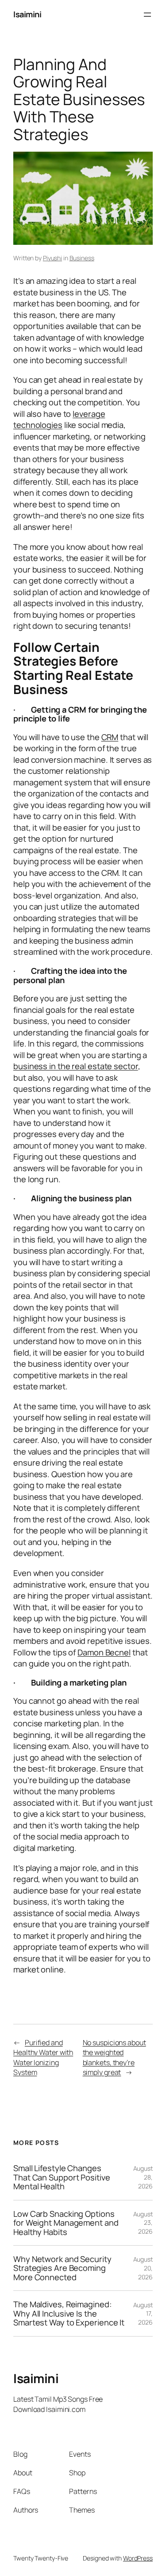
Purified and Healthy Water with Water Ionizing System (43, 2058)
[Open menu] (147, 15)
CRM (110, 737)
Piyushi (52, 258)
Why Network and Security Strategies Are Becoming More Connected (62, 2268)
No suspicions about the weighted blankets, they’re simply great (114, 2058)
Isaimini (27, 14)
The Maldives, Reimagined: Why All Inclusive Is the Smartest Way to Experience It (69, 2313)
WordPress (138, 2558)
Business (82, 258)
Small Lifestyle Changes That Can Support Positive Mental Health (62, 2177)
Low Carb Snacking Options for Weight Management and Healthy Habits (66, 2223)
